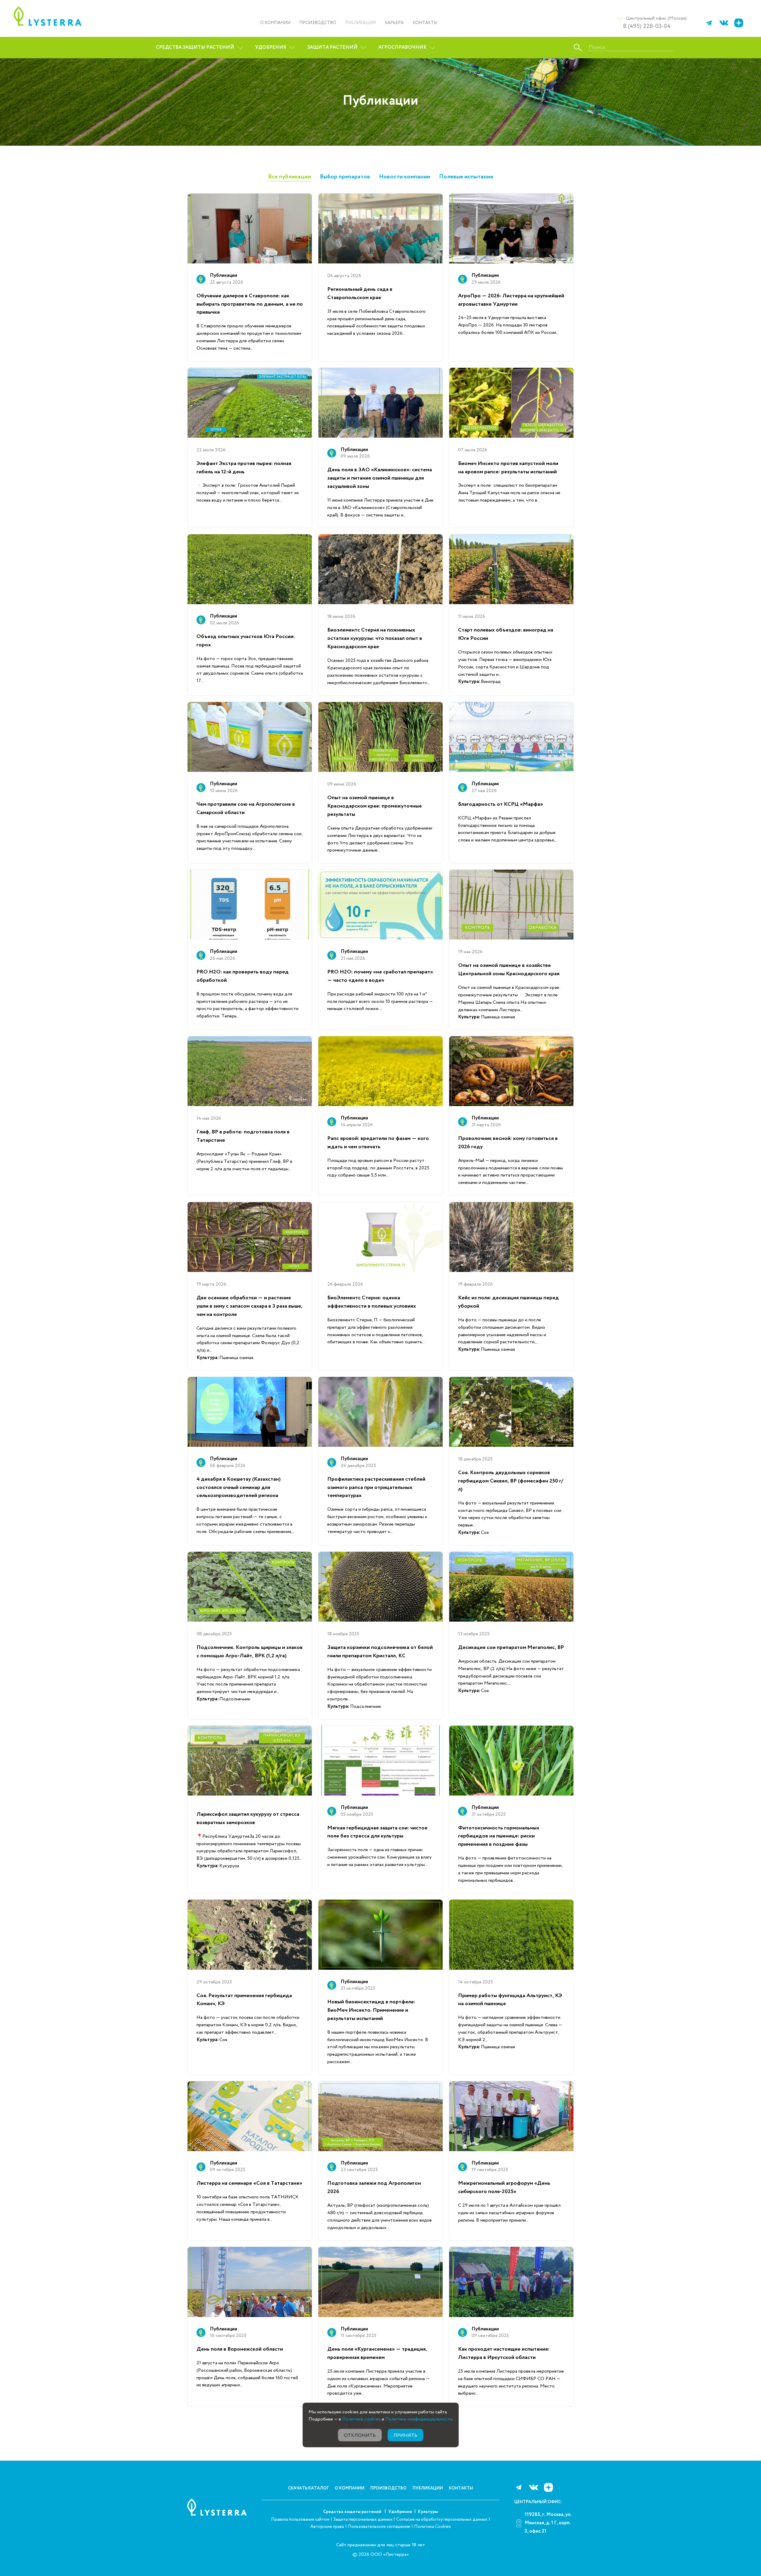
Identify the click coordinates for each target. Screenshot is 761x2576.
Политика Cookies (433, 2527)
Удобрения (271, 47)
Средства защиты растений (195, 47)
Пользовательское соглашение (379, 2527)
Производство (318, 23)
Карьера (394, 23)
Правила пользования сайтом (300, 2520)
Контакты (425, 23)
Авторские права (327, 2527)
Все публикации (290, 177)
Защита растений (332, 47)
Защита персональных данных (363, 2520)
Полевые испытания (466, 177)
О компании (275, 23)
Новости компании (405, 177)
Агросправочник (402, 47)
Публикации (360, 23)
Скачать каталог (308, 2488)
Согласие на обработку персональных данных (442, 2520)
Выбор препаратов (345, 177)
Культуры (428, 2512)
